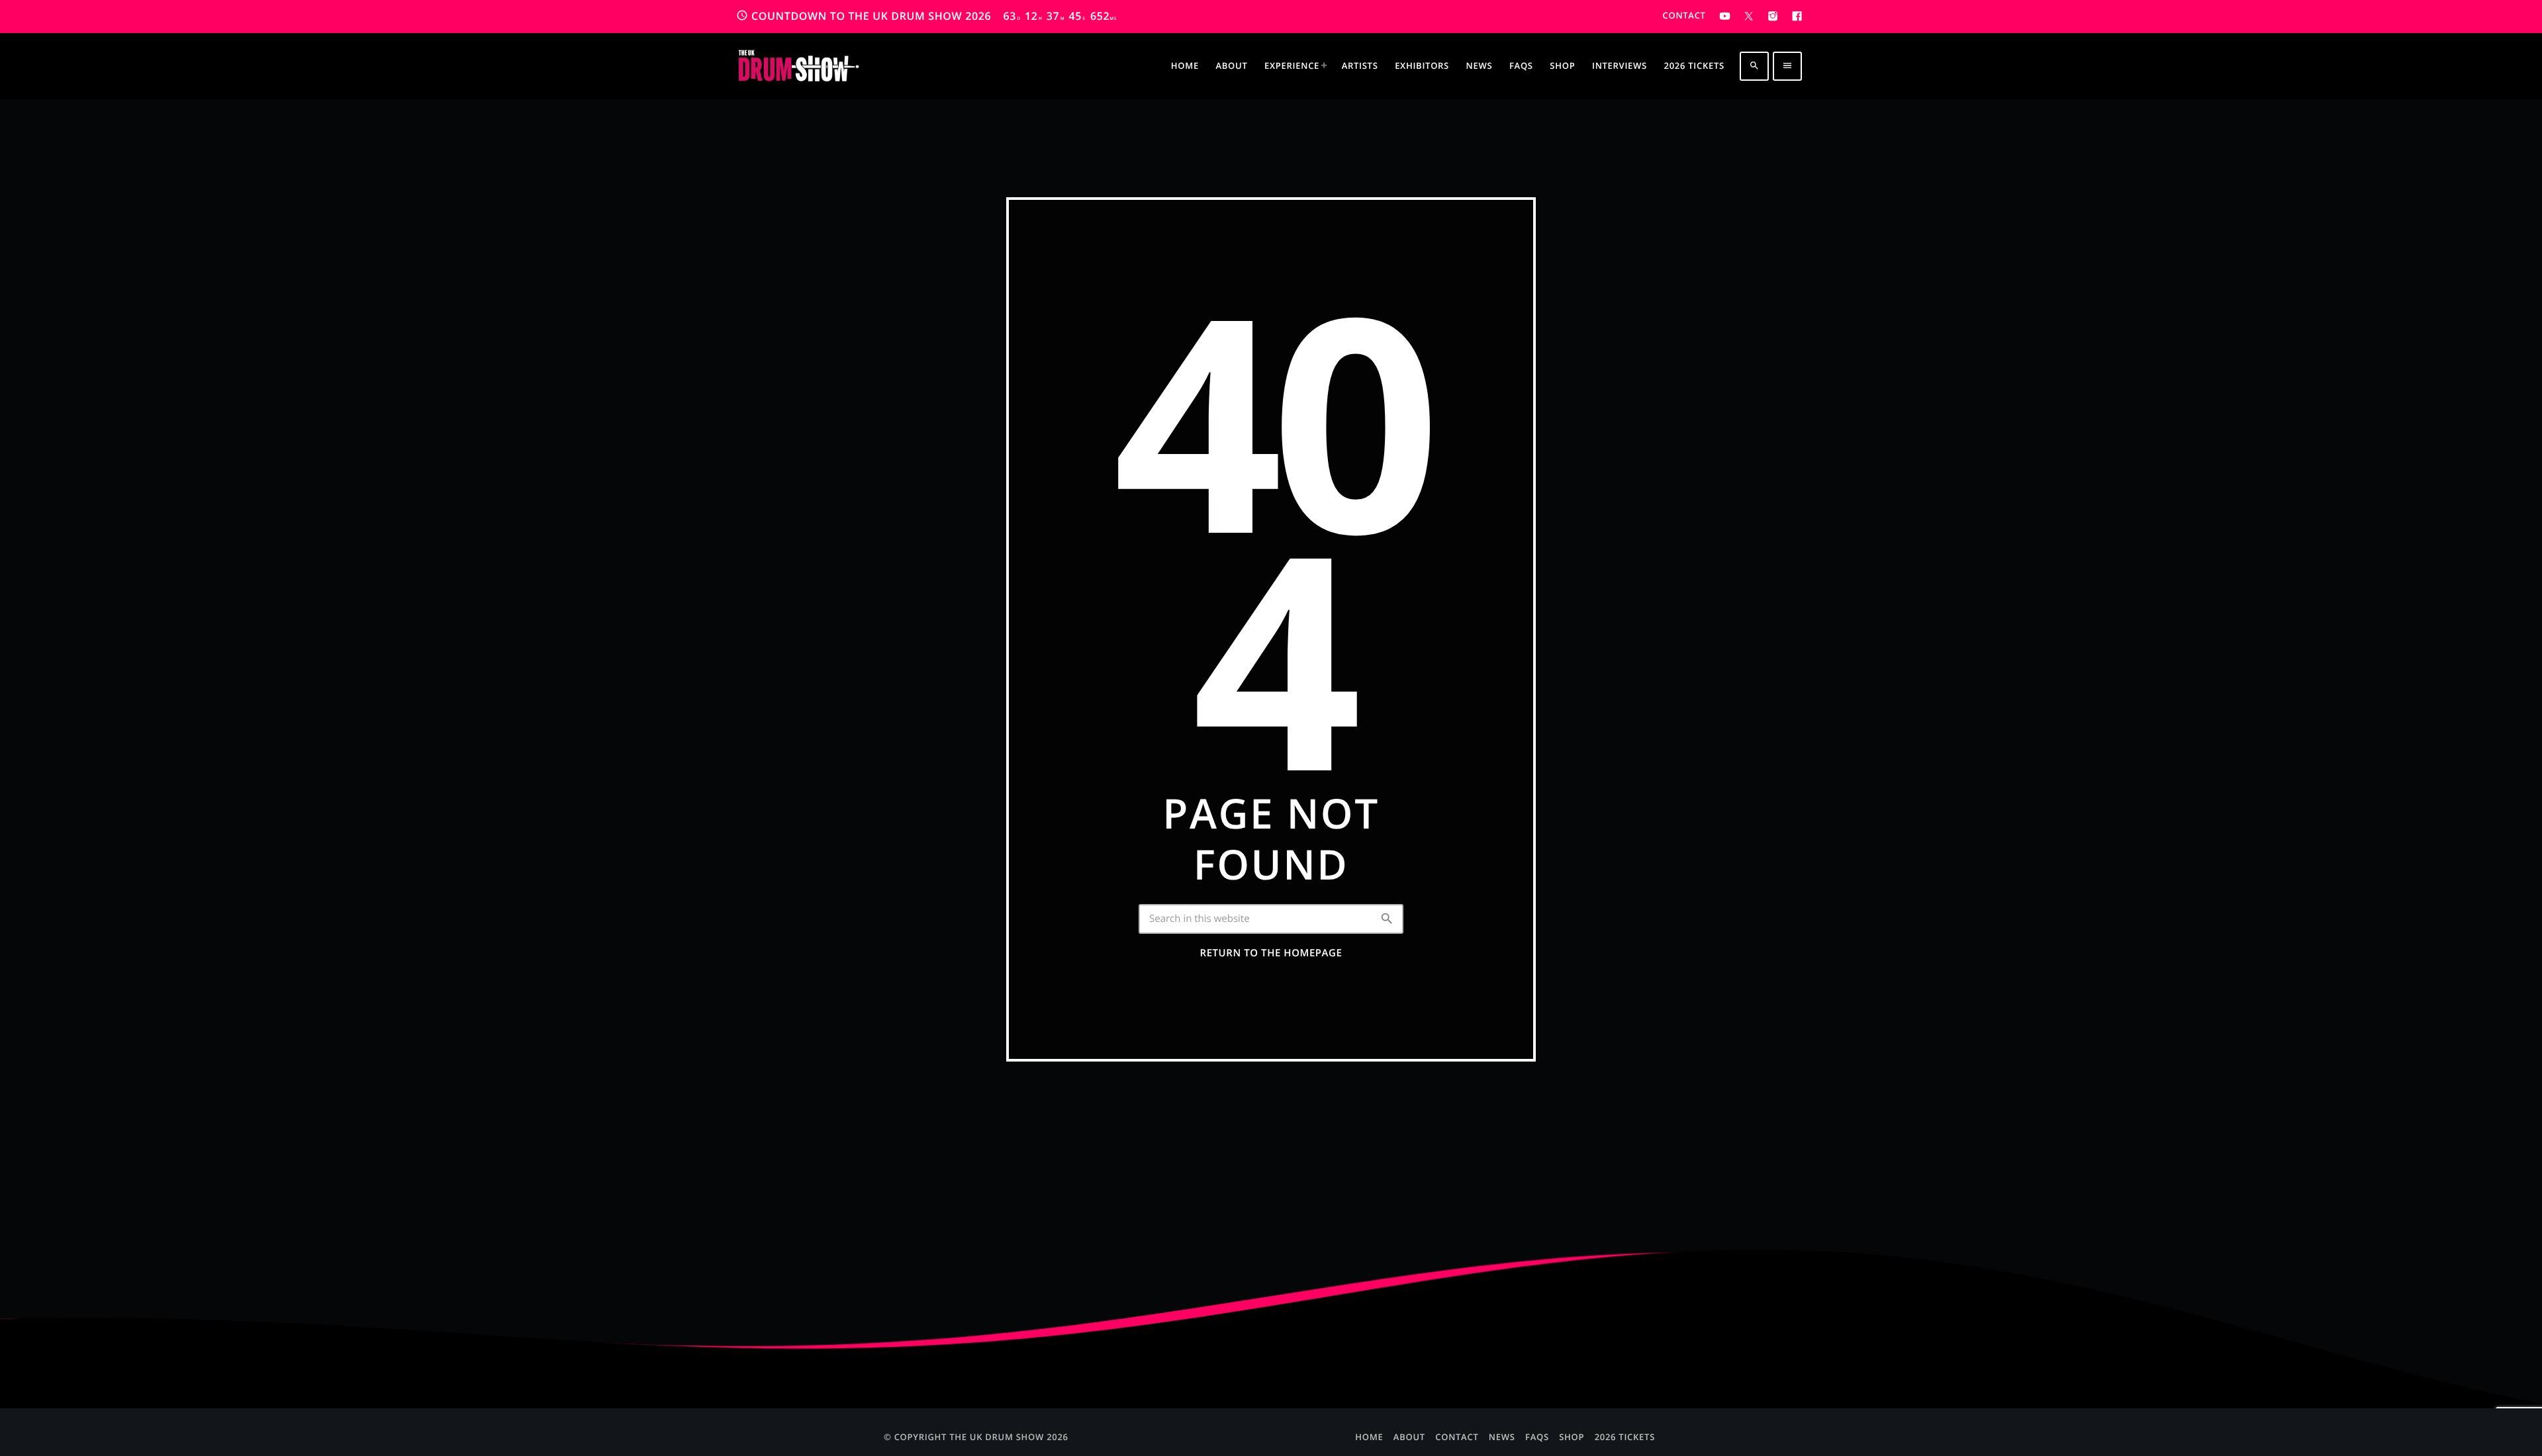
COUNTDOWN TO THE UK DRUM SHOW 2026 (926, 16)
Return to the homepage (1271, 953)
